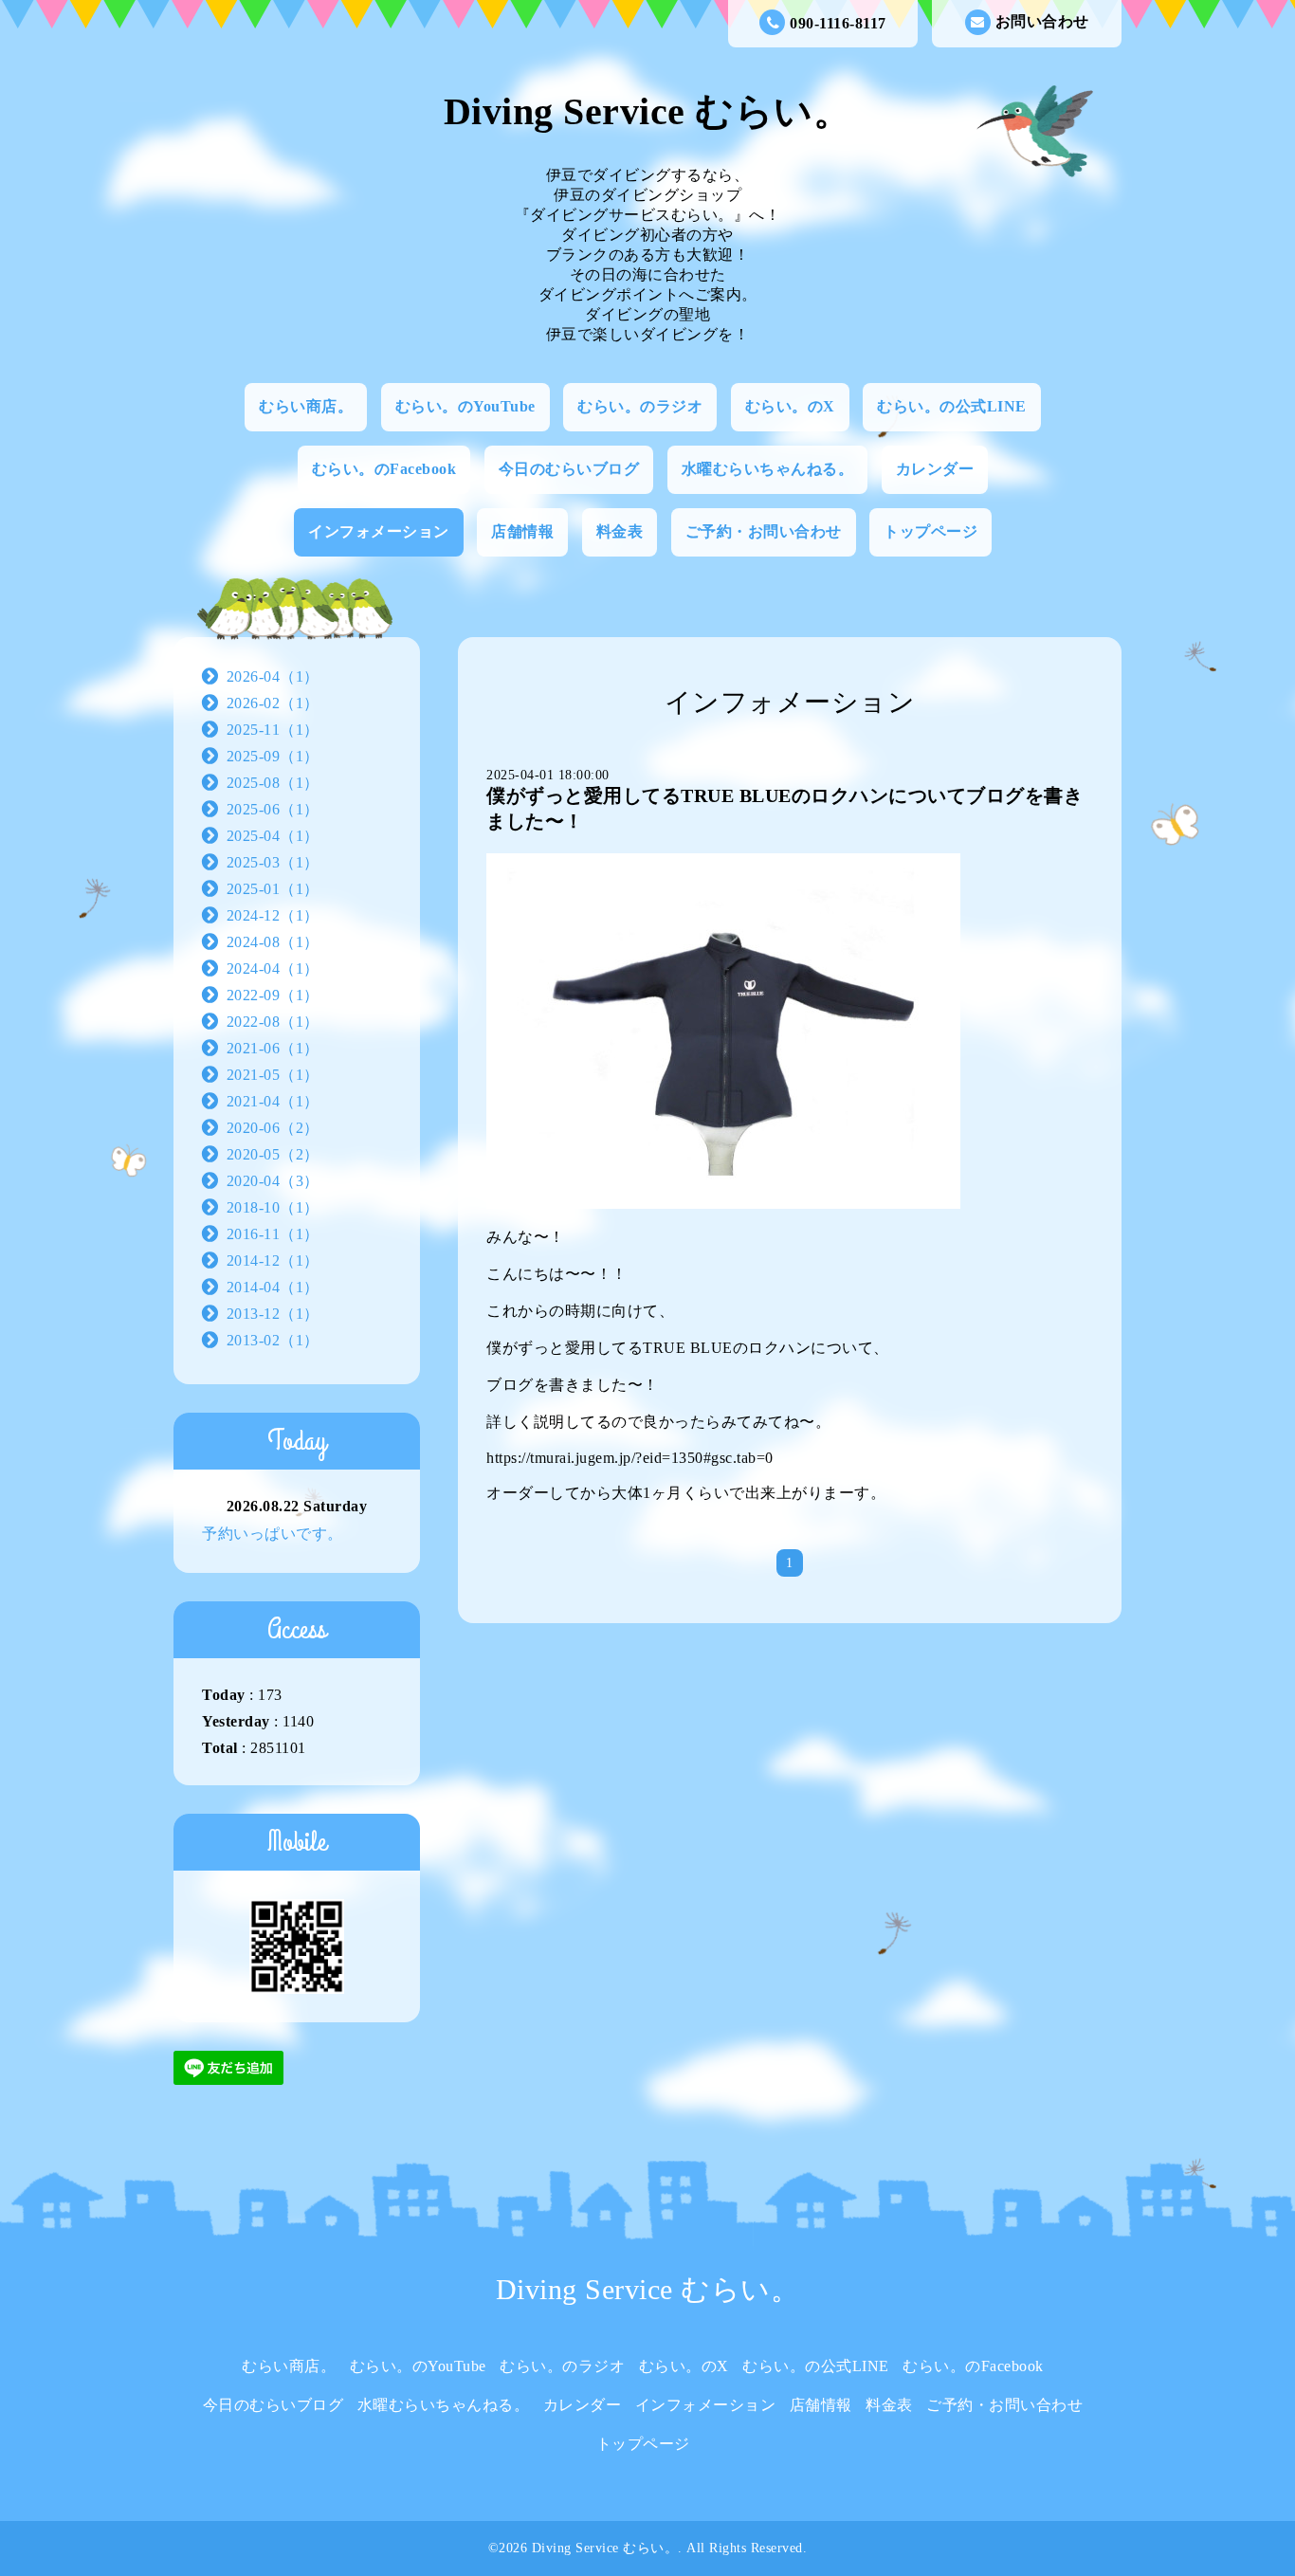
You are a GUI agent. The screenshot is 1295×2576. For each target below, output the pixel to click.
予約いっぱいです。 (273, 1534)
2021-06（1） (273, 1048)
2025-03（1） (273, 862)
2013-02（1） (273, 1340)
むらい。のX (790, 406)
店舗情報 (522, 531)
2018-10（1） (273, 1207)
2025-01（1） (273, 889)
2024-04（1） (273, 968)
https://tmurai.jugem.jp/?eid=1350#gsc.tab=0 (630, 1458)
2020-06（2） (273, 1128)
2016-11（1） (273, 1234)
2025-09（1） (273, 756)
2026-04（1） (273, 676)
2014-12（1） (273, 1261)
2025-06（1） (273, 809)
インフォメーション (379, 531)
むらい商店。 (306, 406)
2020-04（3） (273, 1181)
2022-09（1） (273, 995)
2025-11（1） (273, 730)
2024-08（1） (273, 942)
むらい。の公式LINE (952, 406)
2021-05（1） (273, 1075)
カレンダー (935, 469)
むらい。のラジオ (640, 406)
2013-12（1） (273, 1314)
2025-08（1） (273, 783)
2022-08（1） (273, 1022)
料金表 (620, 531)
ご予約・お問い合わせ (764, 531)
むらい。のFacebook (384, 469)
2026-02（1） (273, 703)
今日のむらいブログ (569, 469)
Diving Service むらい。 (648, 111)
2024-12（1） (273, 915)
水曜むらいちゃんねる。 (768, 469)
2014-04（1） (273, 1287)
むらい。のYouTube (465, 406)
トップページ (930, 531)
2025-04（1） (273, 836)
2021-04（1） (273, 1101)
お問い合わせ (1042, 21)
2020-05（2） (273, 1154)
